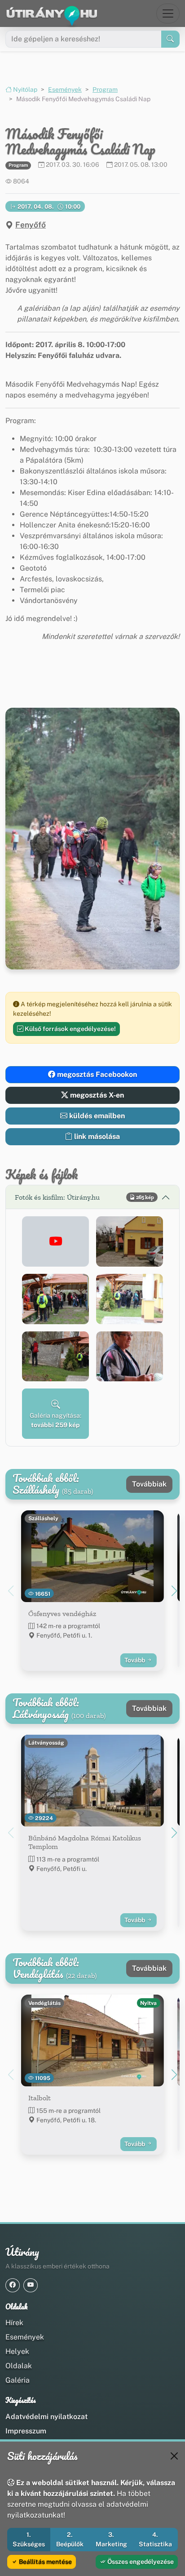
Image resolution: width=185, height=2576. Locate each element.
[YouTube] (31, 2285)
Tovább (135, 1660)
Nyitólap (24, 89)
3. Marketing (111, 2539)
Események (65, 89)
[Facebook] (13, 2285)
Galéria (18, 2380)
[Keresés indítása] (170, 39)
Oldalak (19, 2366)
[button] (55, 1241)
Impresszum (26, 2431)
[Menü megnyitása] (168, 13)
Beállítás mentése (45, 2562)
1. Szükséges (29, 2539)
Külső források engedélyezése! (70, 1029)
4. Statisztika (155, 2539)
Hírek (14, 2323)
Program (105, 89)
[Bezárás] (174, 2456)
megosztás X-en (96, 1095)
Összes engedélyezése (140, 2562)
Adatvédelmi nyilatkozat (46, 2417)
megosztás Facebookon (96, 1074)
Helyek (17, 2351)
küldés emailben (96, 1116)
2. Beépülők (70, 2539)
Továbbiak (149, 1484)
